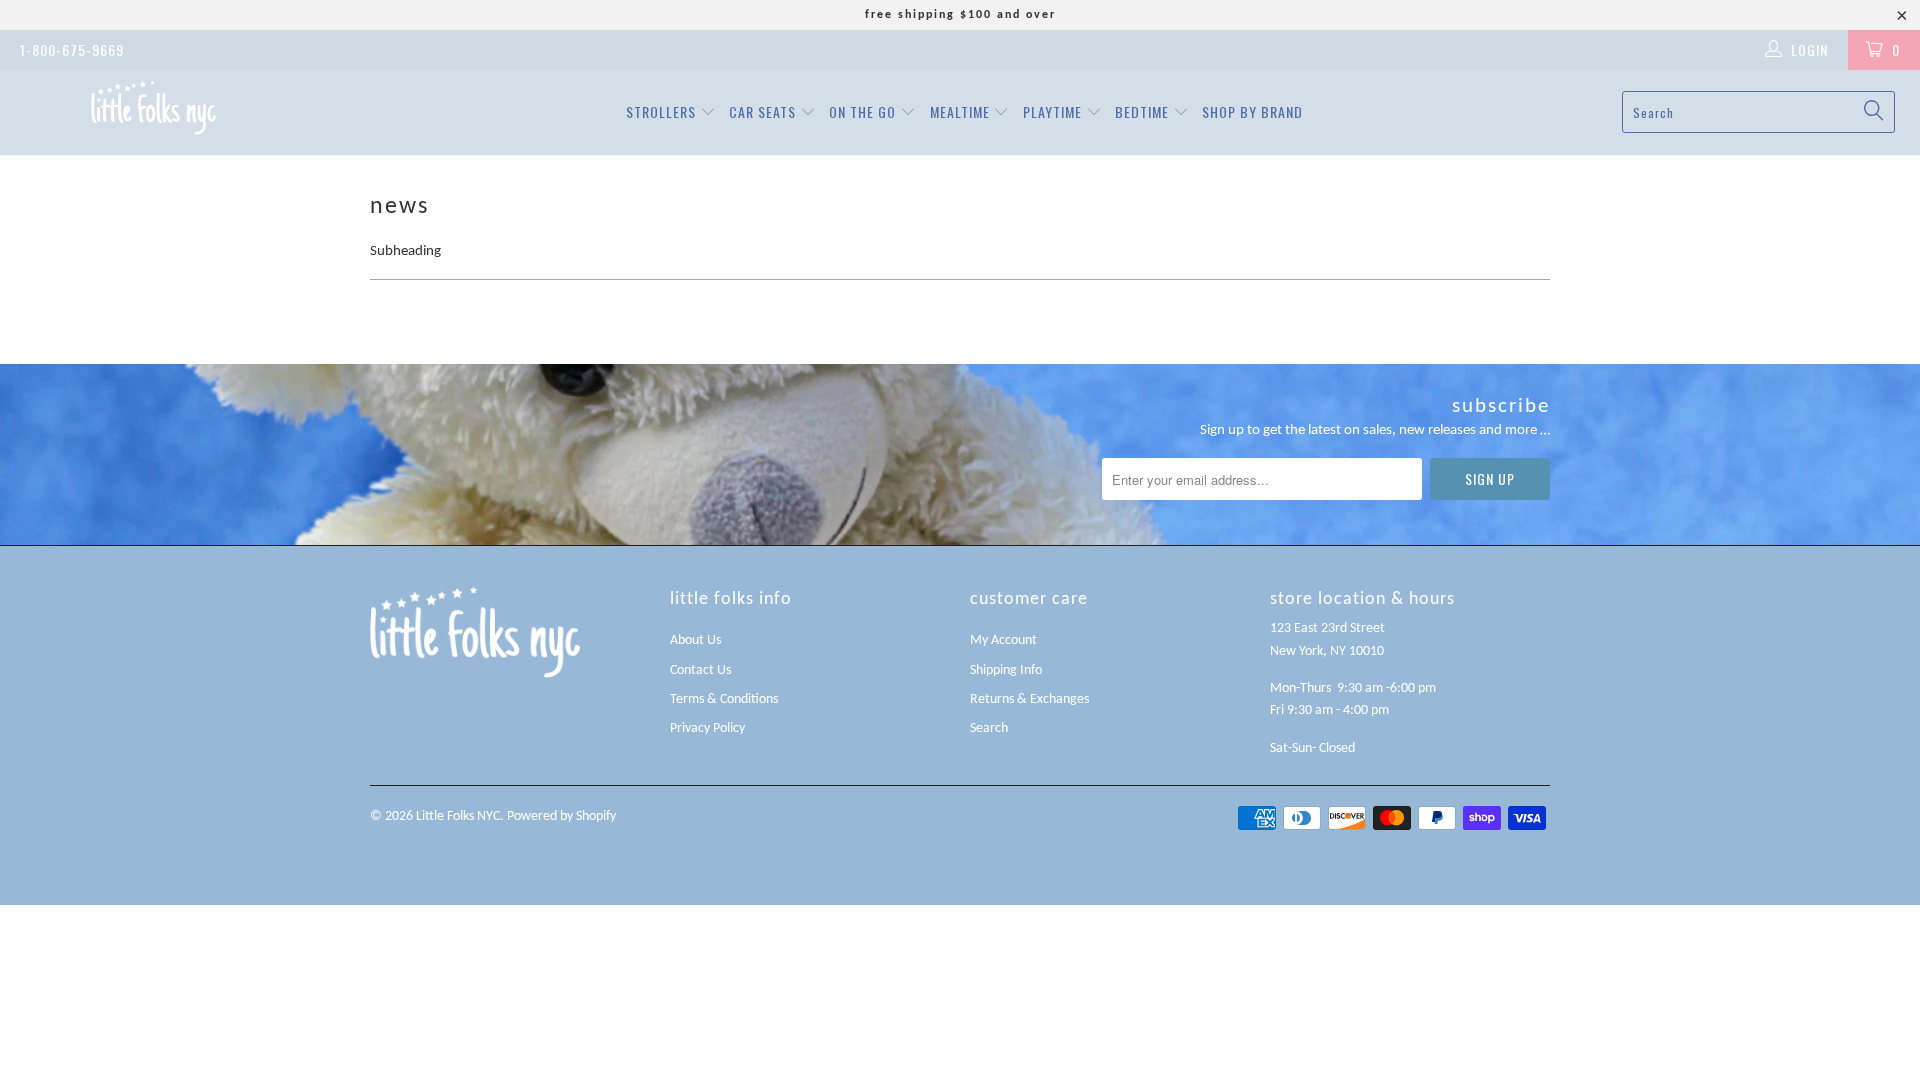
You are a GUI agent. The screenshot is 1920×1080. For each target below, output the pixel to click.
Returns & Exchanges (1029, 699)
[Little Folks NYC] (153, 107)
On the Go (864, 111)
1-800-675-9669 (72, 49)
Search (989, 728)
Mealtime (962, 111)
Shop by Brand (1252, 111)
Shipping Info (1006, 670)
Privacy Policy (707, 728)
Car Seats (764, 111)
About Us (695, 640)
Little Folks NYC (458, 816)
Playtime (1054, 111)
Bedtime (1144, 111)
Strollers (663, 111)
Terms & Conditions (724, 699)
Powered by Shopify (561, 816)
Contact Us (700, 670)
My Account (1003, 640)
